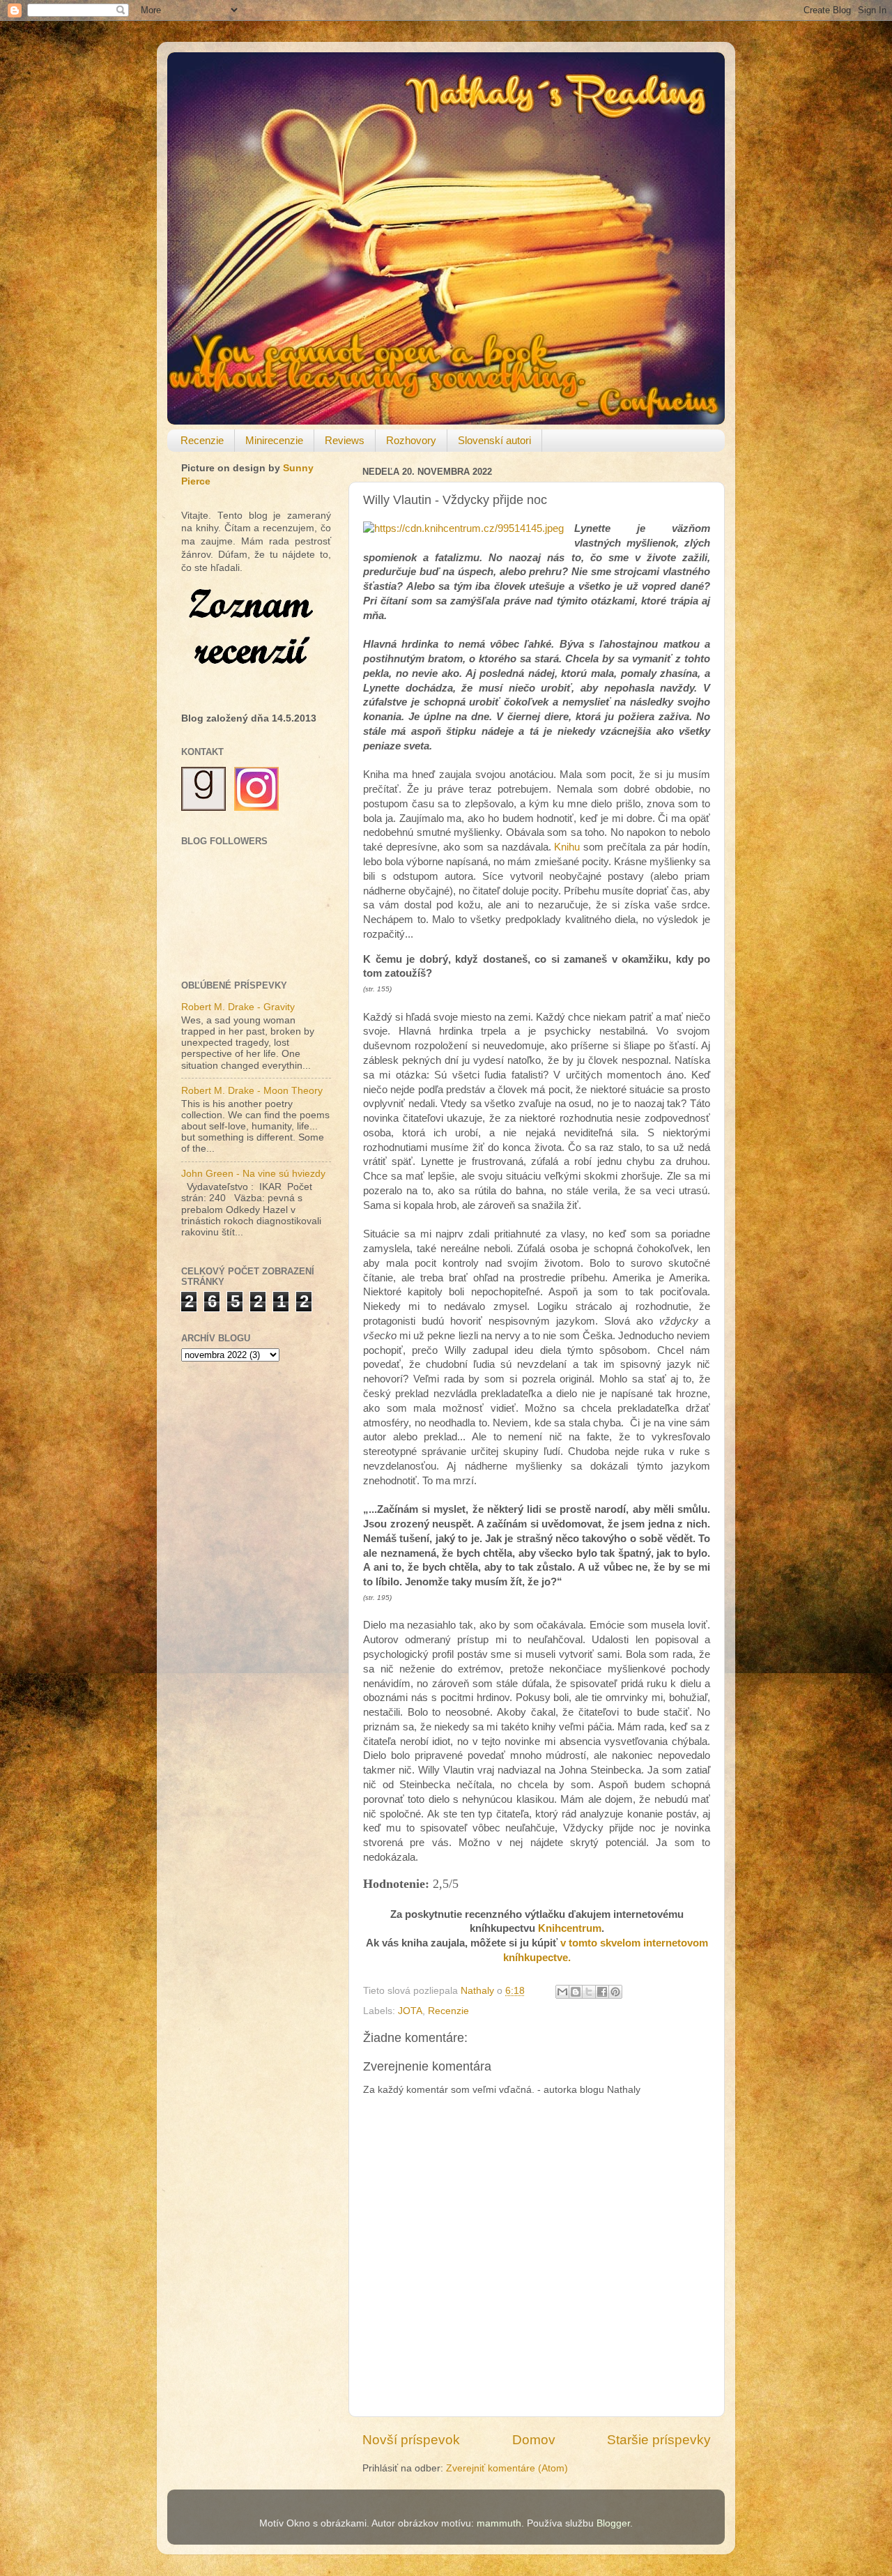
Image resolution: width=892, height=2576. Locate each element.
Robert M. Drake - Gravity (238, 1007)
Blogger (613, 2523)
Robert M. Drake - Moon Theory (252, 1091)
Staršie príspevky (659, 2440)
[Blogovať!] (576, 1992)
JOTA (410, 2011)
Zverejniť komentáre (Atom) (507, 2468)
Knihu (567, 847)
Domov (534, 2440)
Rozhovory (411, 440)
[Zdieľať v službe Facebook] (602, 1992)
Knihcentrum (570, 1928)
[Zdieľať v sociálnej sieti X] (589, 1992)
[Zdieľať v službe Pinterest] (615, 1992)
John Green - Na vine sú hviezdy (253, 1174)
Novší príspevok (411, 2440)
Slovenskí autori (494, 440)
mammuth (499, 2523)
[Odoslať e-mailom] (562, 1992)
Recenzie (202, 440)
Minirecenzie (274, 440)
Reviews (345, 440)
